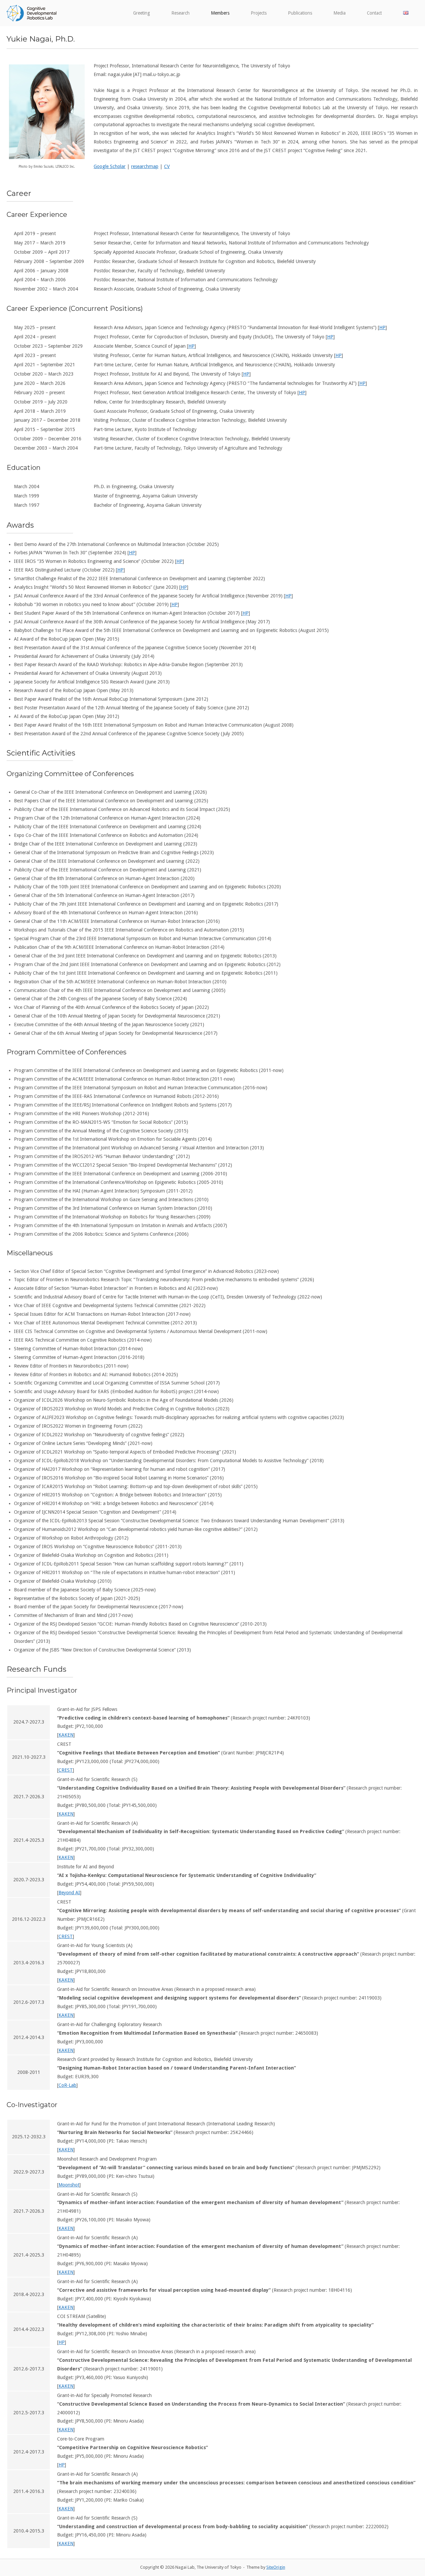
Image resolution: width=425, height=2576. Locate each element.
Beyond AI (69, 1893)
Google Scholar (110, 166)
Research (180, 13)
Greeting (142, 13)
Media (340, 13)
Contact (374, 13)
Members (220, 13)
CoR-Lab (67, 2085)
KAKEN (66, 1735)
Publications (300, 13)
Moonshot (69, 2185)
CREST (66, 1770)
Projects (259, 13)
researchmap (145, 166)
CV (167, 166)
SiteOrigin (276, 2567)
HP (382, 327)
